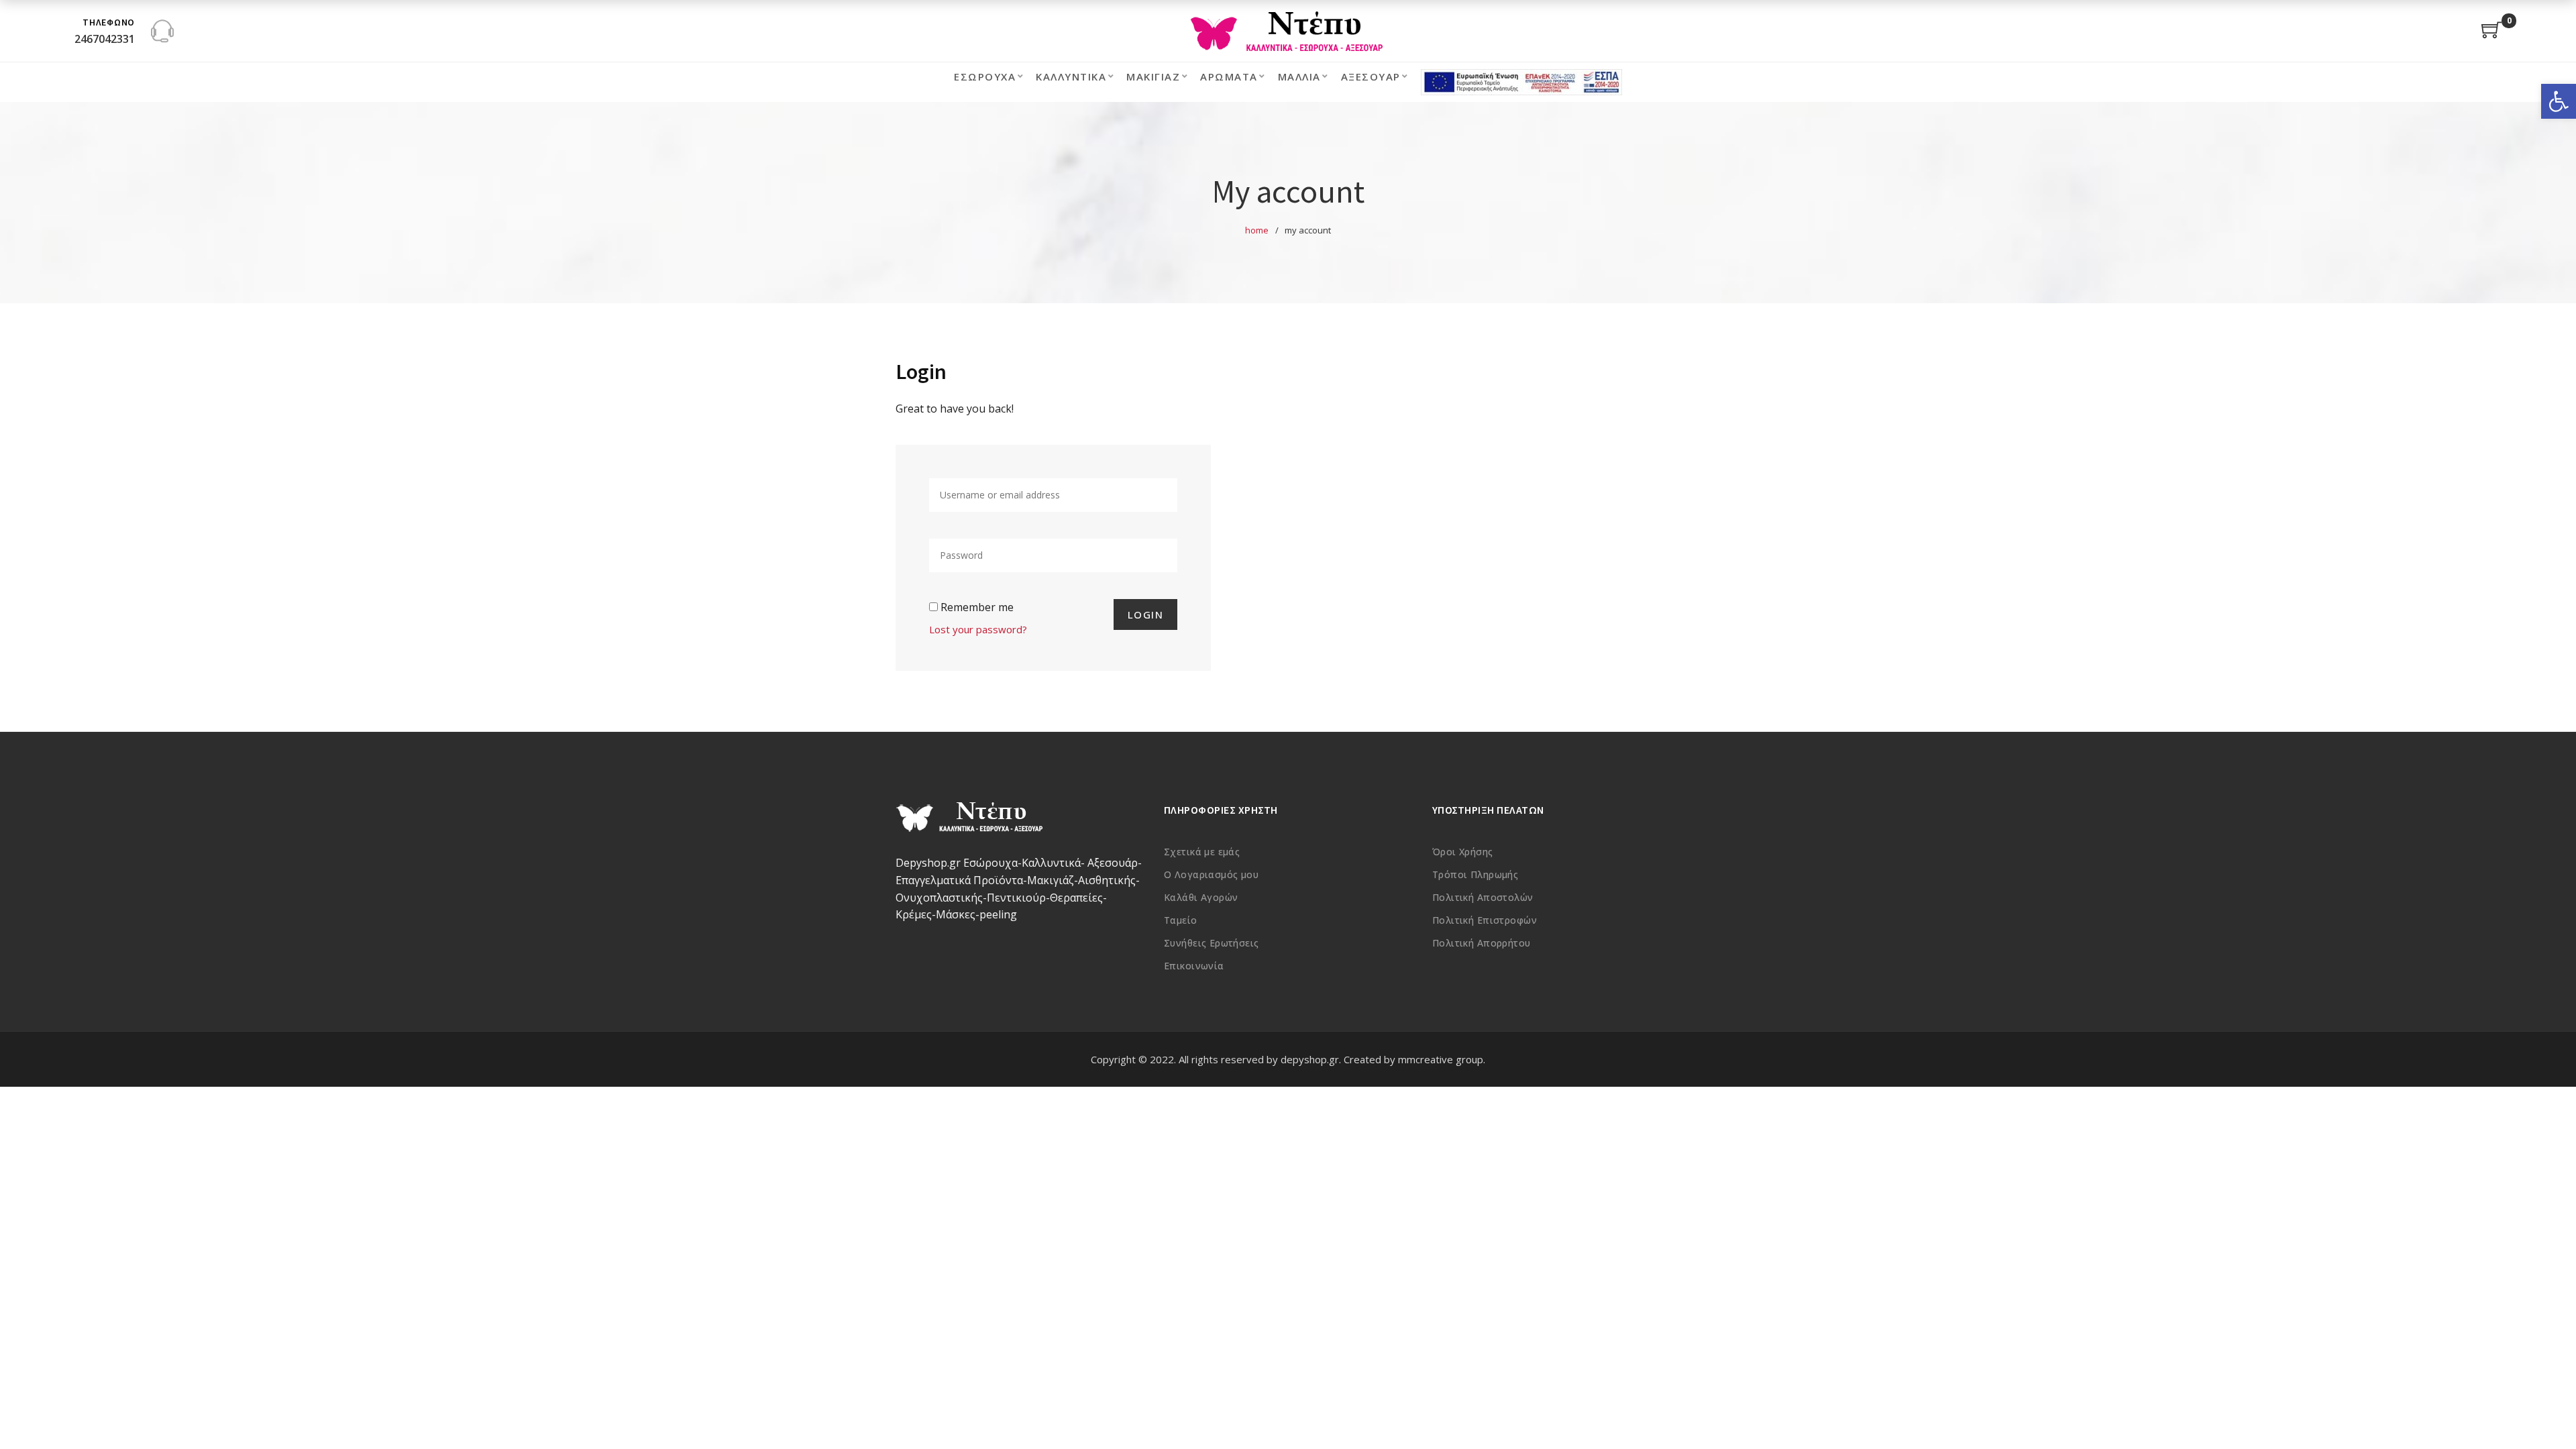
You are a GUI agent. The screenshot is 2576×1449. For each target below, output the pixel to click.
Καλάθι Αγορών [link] (1201, 897)
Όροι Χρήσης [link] (1463, 852)
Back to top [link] (2551, 1413)
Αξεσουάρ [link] (1371, 76)
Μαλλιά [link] (1299, 76)
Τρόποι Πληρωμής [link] (1475, 874)
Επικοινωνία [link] (1194, 966)
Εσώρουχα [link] (985, 76)
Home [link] (1257, 230)
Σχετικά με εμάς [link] (1202, 852)
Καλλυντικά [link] (1071, 76)
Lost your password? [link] (978, 629)
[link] (2559, 101)
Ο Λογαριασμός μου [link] (1211, 874)
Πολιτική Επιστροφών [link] (1485, 920)
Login (1146, 614)
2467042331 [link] (105, 39)
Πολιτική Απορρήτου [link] (1482, 943)
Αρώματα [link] (1229, 76)
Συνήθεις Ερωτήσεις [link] (1212, 943)
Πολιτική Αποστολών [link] (1483, 897)
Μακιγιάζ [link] (1153, 76)
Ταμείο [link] (1181, 920)
